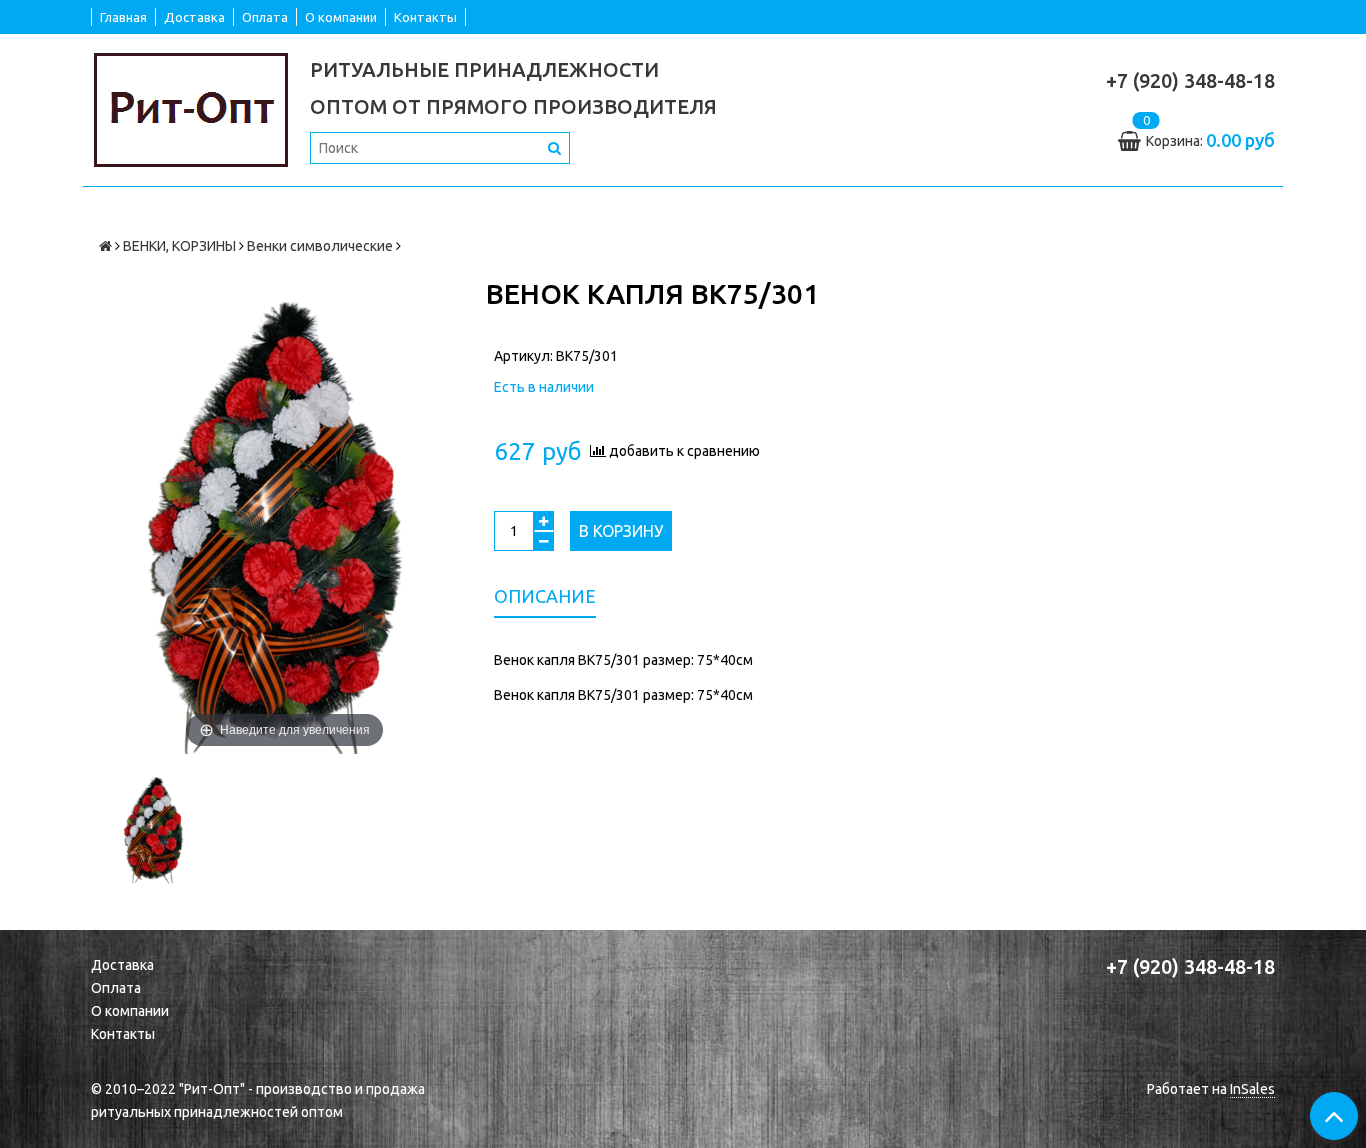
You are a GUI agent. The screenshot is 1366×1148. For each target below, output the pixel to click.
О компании (341, 17)
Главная (123, 17)
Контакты (425, 17)
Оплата (265, 17)
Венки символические (320, 246)
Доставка (194, 17)
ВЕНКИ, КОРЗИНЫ (179, 246)
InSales (1252, 1089)
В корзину (621, 531)
